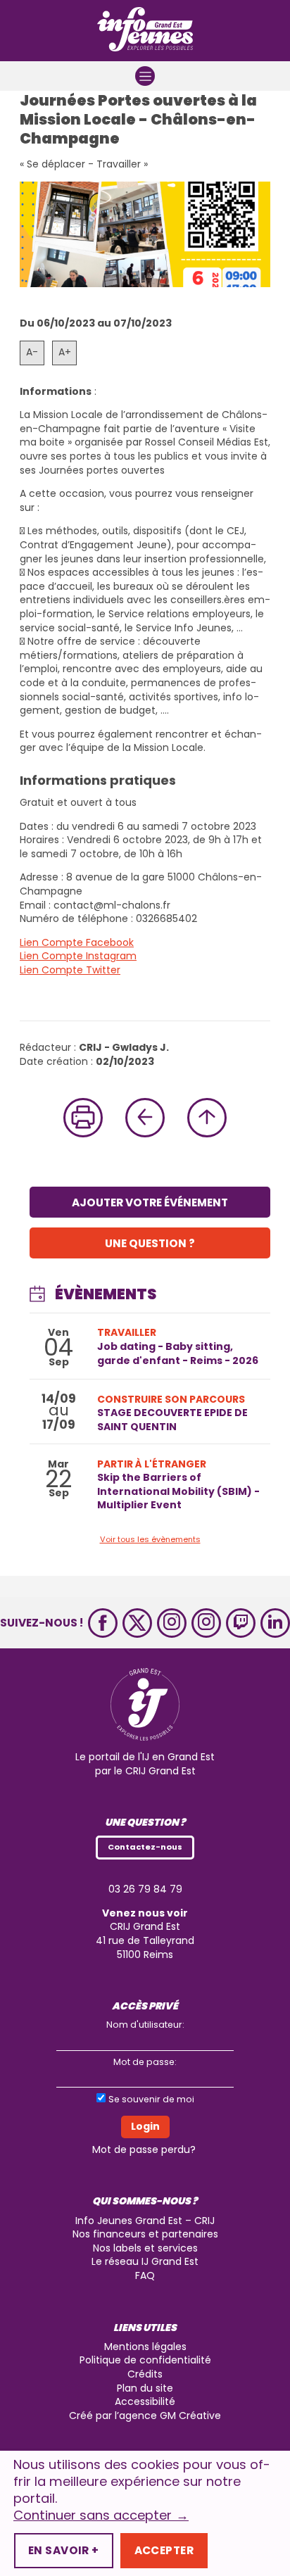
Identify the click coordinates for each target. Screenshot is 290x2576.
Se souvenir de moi (151, 2099)
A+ (65, 352)
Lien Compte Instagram (78, 956)
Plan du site (145, 2388)
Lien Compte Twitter (70, 970)
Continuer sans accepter (101, 2515)
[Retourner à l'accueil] (145, 31)
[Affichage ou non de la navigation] (145, 76)
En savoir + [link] (64, 2550)
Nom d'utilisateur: (145, 2025)
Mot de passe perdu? (144, 2149)
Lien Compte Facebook (77, 942)
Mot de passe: (145, 2062)
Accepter (164, 2550)
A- (32, 352)
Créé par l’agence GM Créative (145, 2416)
